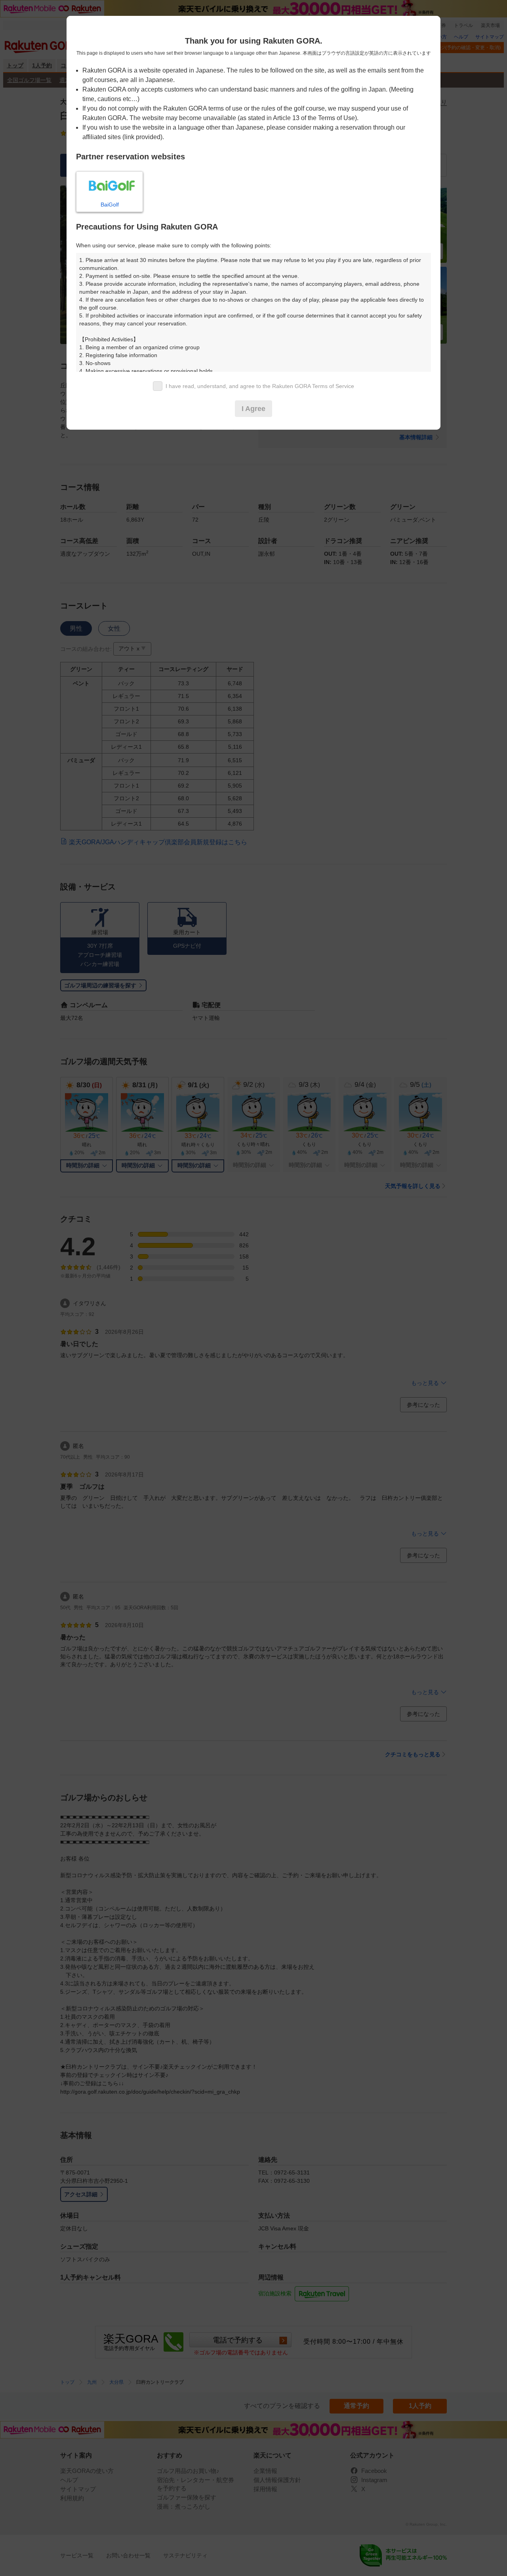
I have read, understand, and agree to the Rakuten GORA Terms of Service (260, 386)
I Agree (253, 409)
